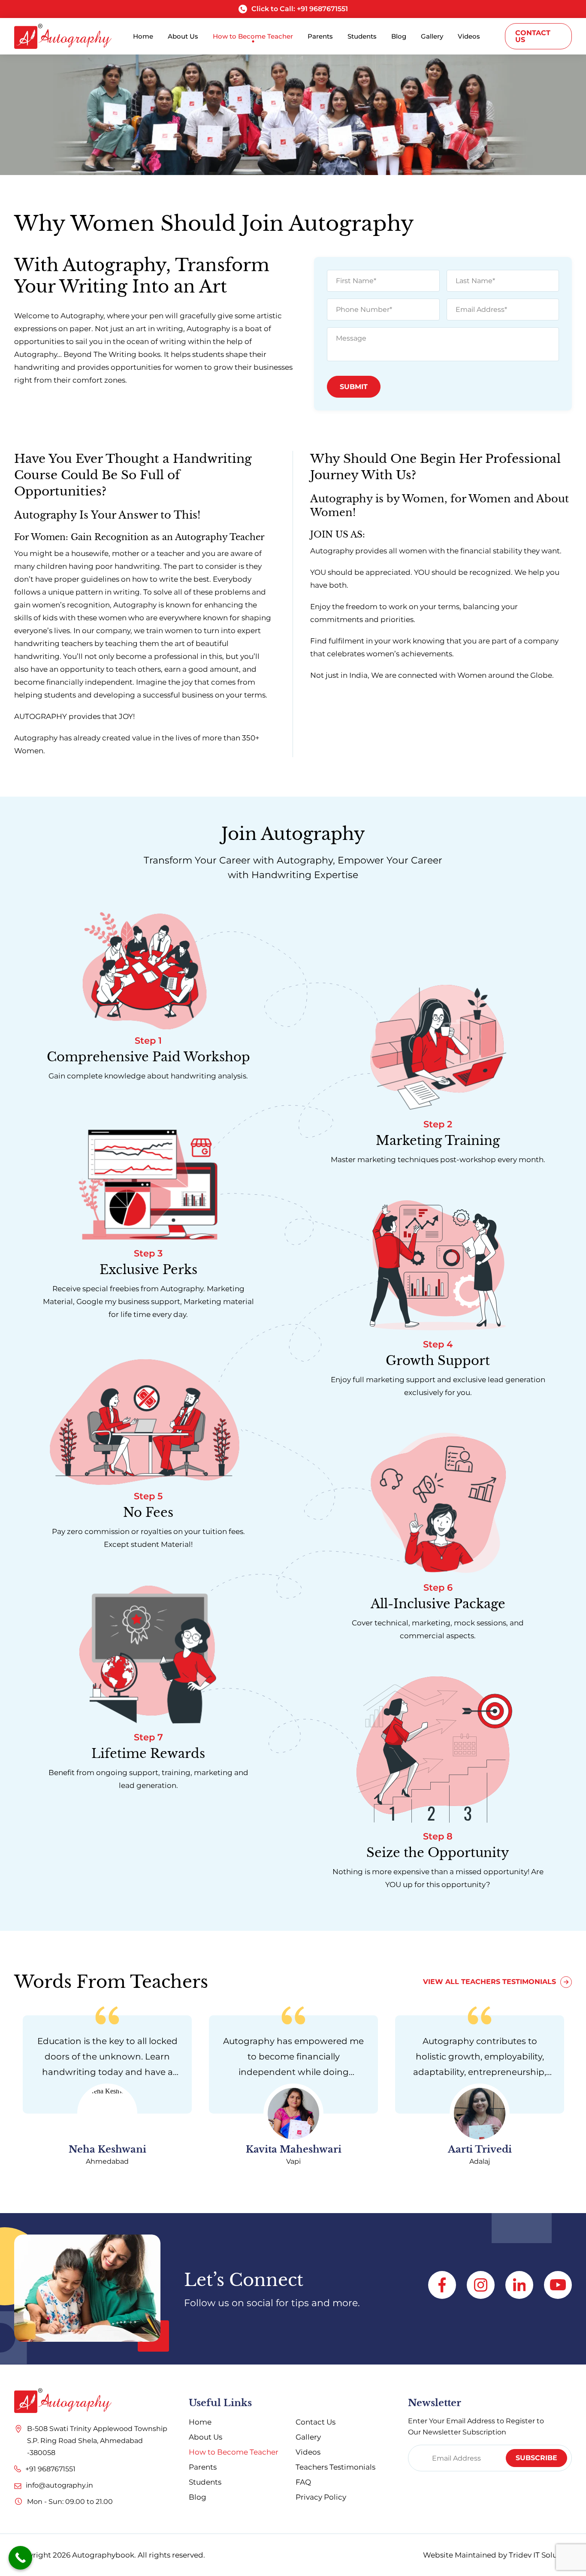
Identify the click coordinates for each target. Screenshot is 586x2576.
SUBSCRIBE (536, 2458)
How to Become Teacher (234, 2452)
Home (200, 2422)
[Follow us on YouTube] (558, 2285)
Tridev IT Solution (540, 2555)
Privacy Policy (321, 2497)
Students (205, 2482)
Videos (308, 2452)
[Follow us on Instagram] (481, 2285)
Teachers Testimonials (335, 2467)
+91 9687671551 (50, 2469)
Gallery (308, 2437)
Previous (11, 2099)
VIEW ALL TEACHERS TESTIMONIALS (489, 1982)
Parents (203, 2467)
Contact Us (533, 36)
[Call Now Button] (20, 2558)
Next (575, 2099)
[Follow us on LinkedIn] (519, 2285)
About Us (205, 2437)
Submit (354, 387)
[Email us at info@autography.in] (18, 2482)
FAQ (303, 2482)
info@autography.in (59, 2485)
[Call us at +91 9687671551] (18, 2467)
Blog (198, 2497)
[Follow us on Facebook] (442, 2285)
